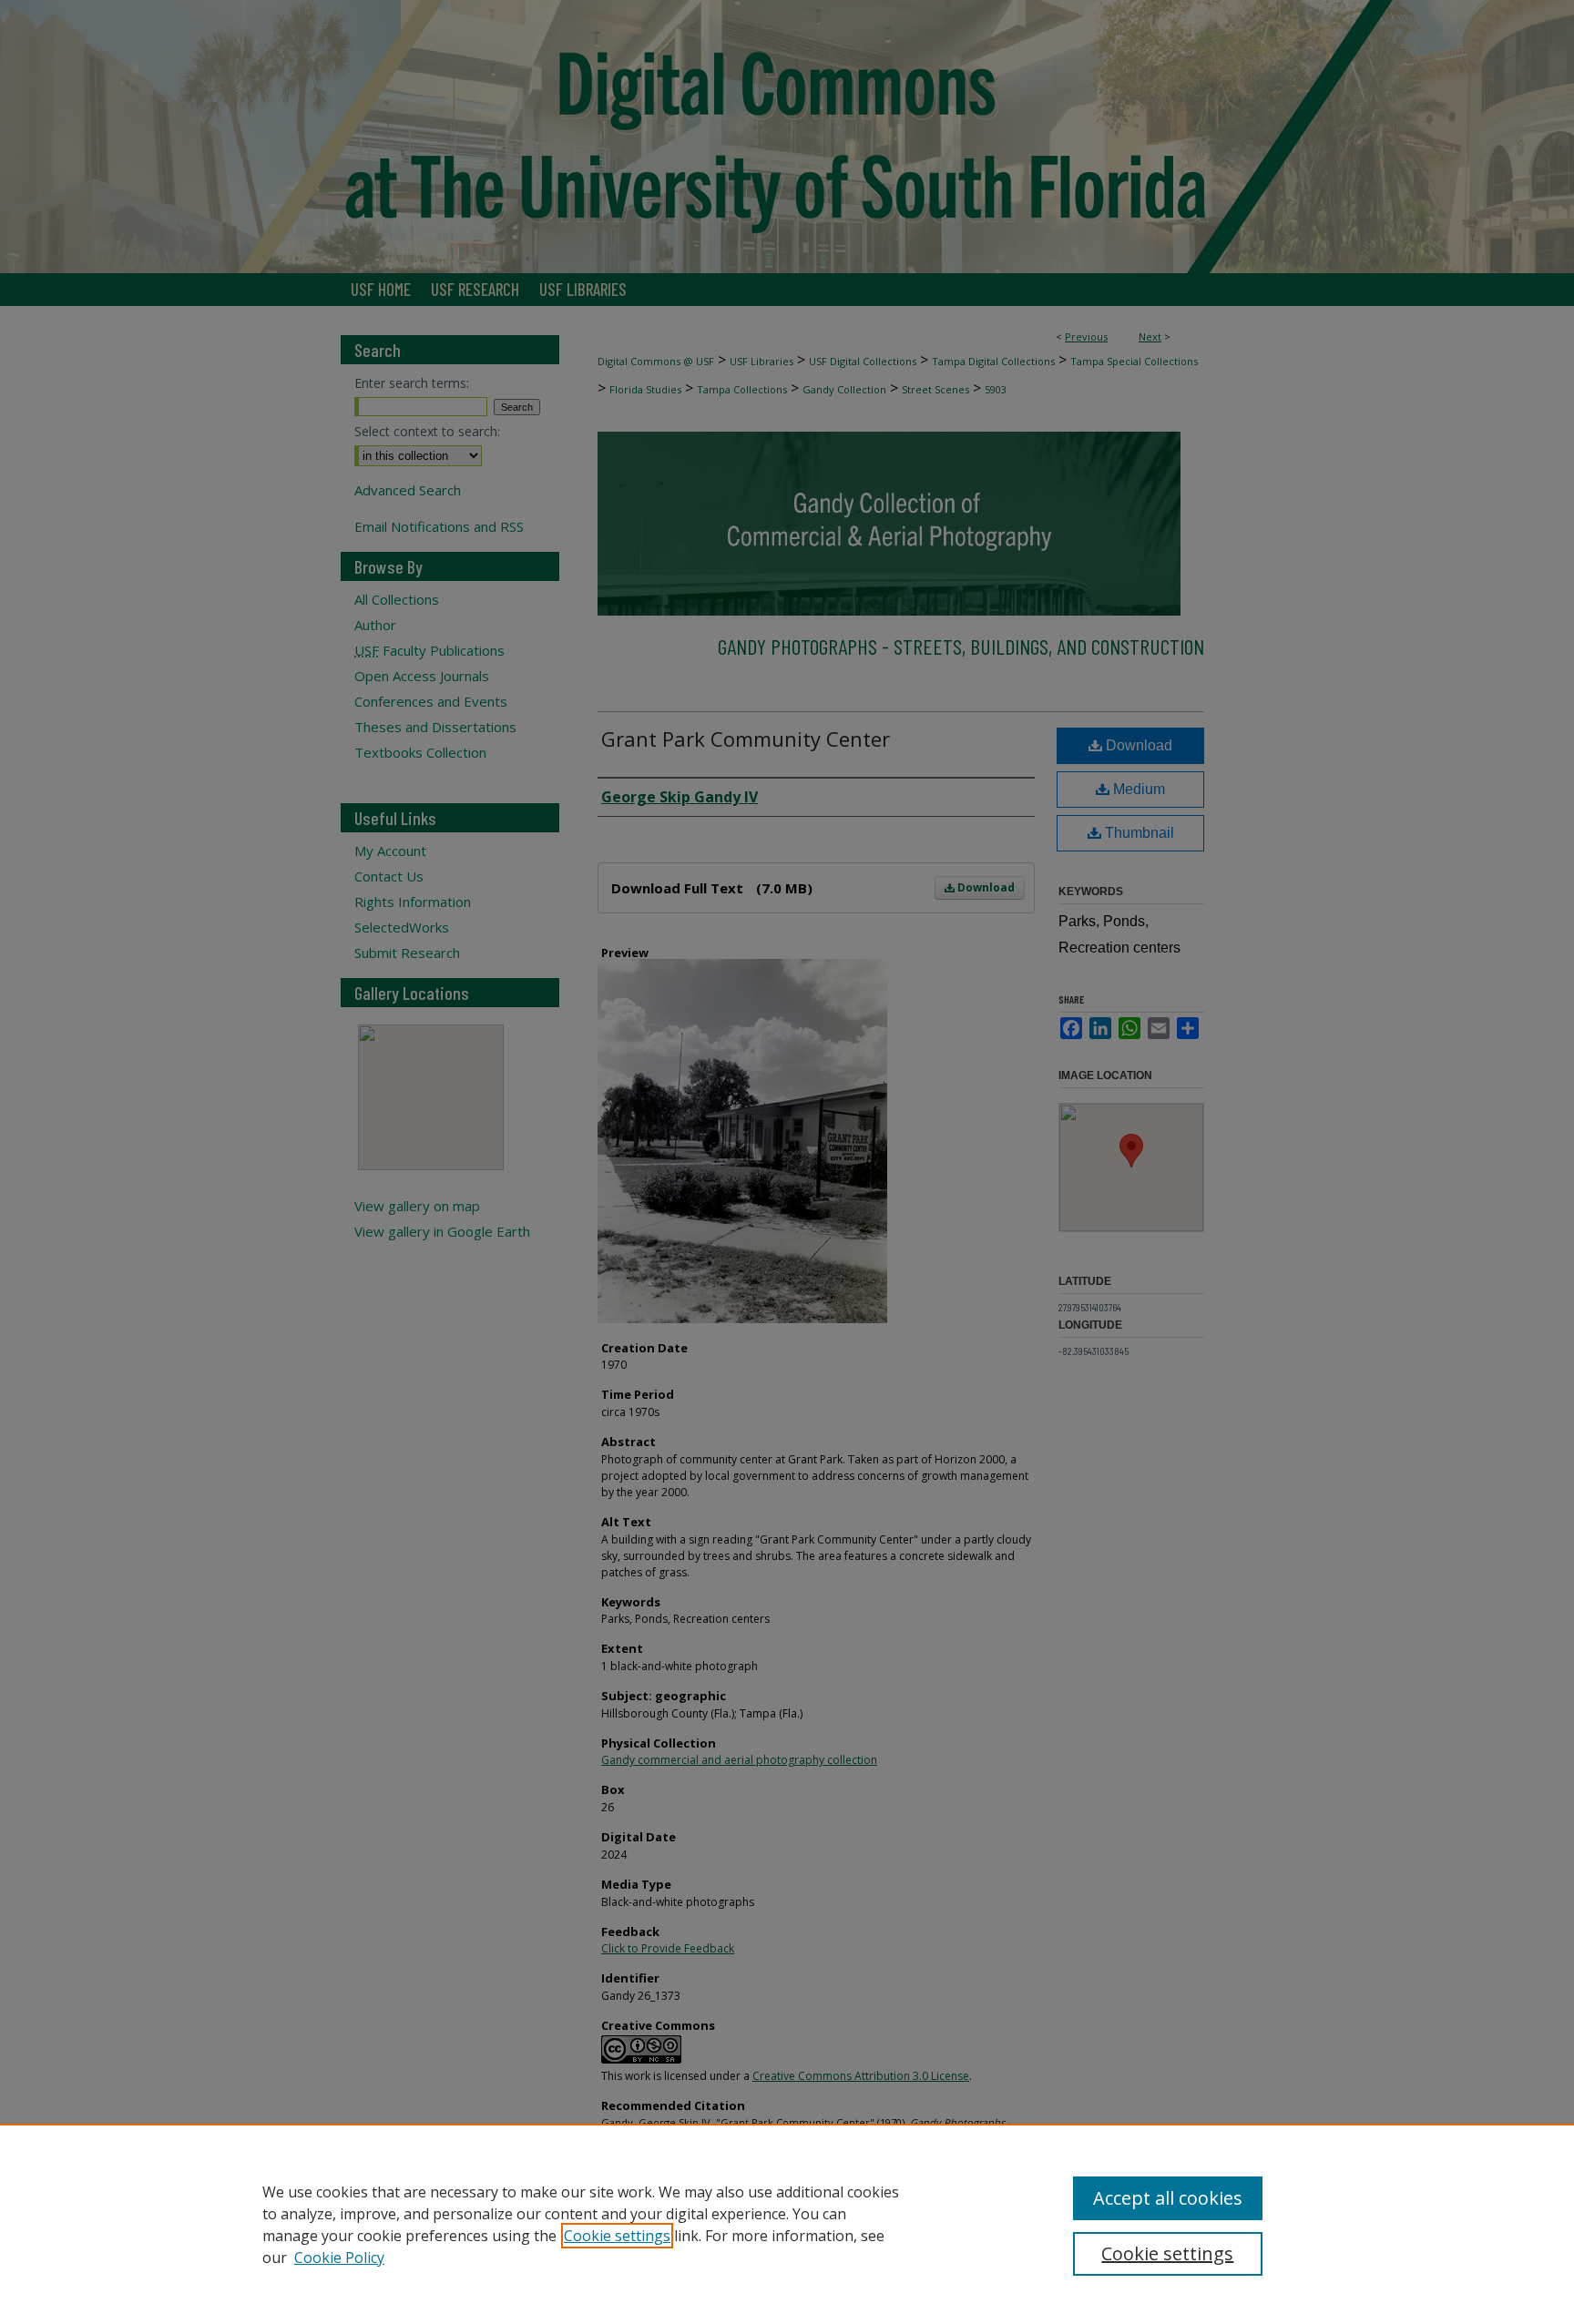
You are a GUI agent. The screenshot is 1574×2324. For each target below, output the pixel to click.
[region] (787, 2224)
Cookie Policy (339, 2258)
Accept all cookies (1168, 2198)
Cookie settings (617, 2236)
